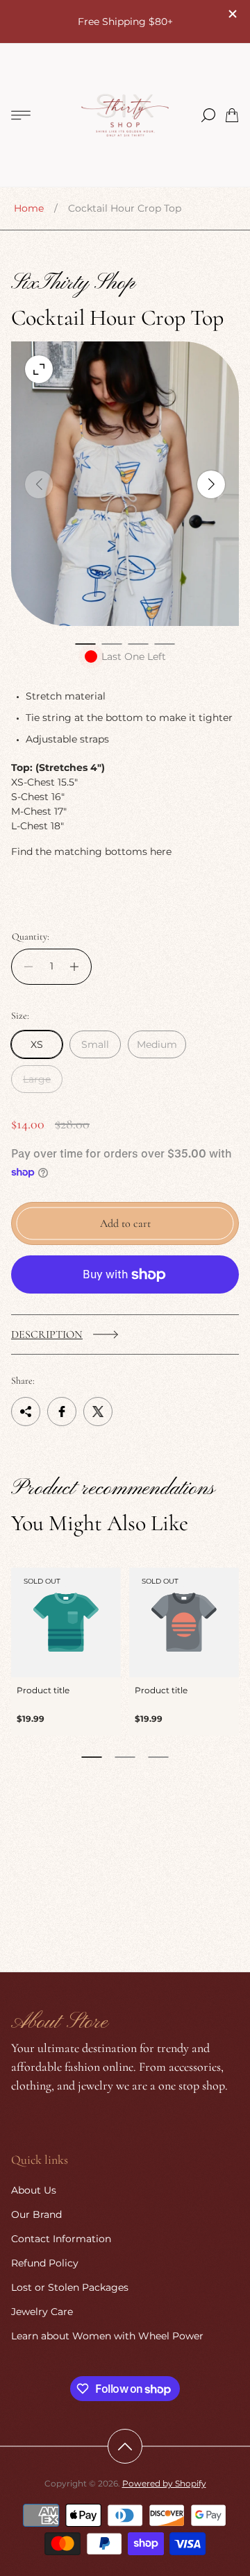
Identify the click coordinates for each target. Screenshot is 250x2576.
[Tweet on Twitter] (98, 1412)
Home (29, 208)
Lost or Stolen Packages (70, 2287)
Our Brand (36, 2214)
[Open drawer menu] (21, 115)
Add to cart (125, 1223)
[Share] (26, 1412)
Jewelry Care (42, 2312)
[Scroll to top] (125, 2446)
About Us (34, 2190)
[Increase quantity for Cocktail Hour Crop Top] (78, 966)
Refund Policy (45, 2263)
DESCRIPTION (47, 1334)
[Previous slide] (39, 484)
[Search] (208, 115)
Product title (43, 1690)
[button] (85, 644)
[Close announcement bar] (232, 14)
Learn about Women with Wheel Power (107, 2336)
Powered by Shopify (164, 2483)
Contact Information (61, 2239)
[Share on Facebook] (62, 1412)
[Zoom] (39, 369)
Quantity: (31, 937)
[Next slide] (211, 484)
